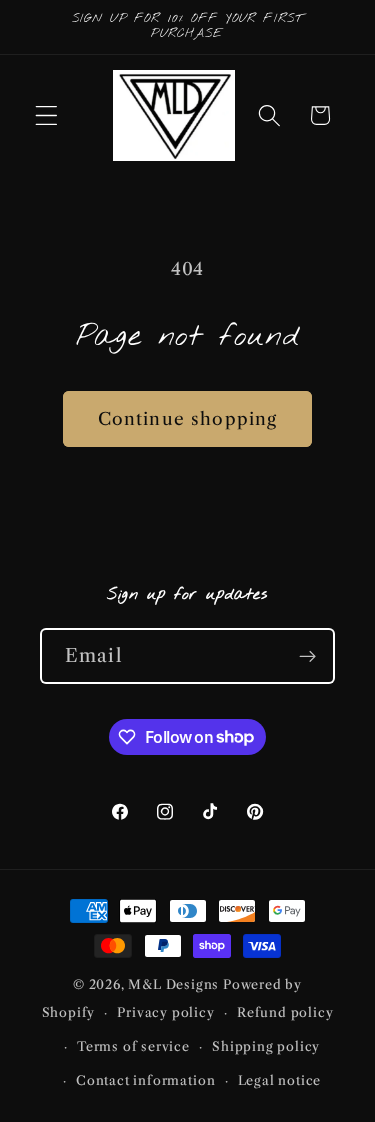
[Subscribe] (307, 656)
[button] (46, 115)
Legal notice (280, 1080)
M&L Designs (173, 984)
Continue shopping (188, 418)
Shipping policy (266, 1046)
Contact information (145, 1080)
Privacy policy (165, 1012)
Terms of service (133, 1046)
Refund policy (285, 1012)
